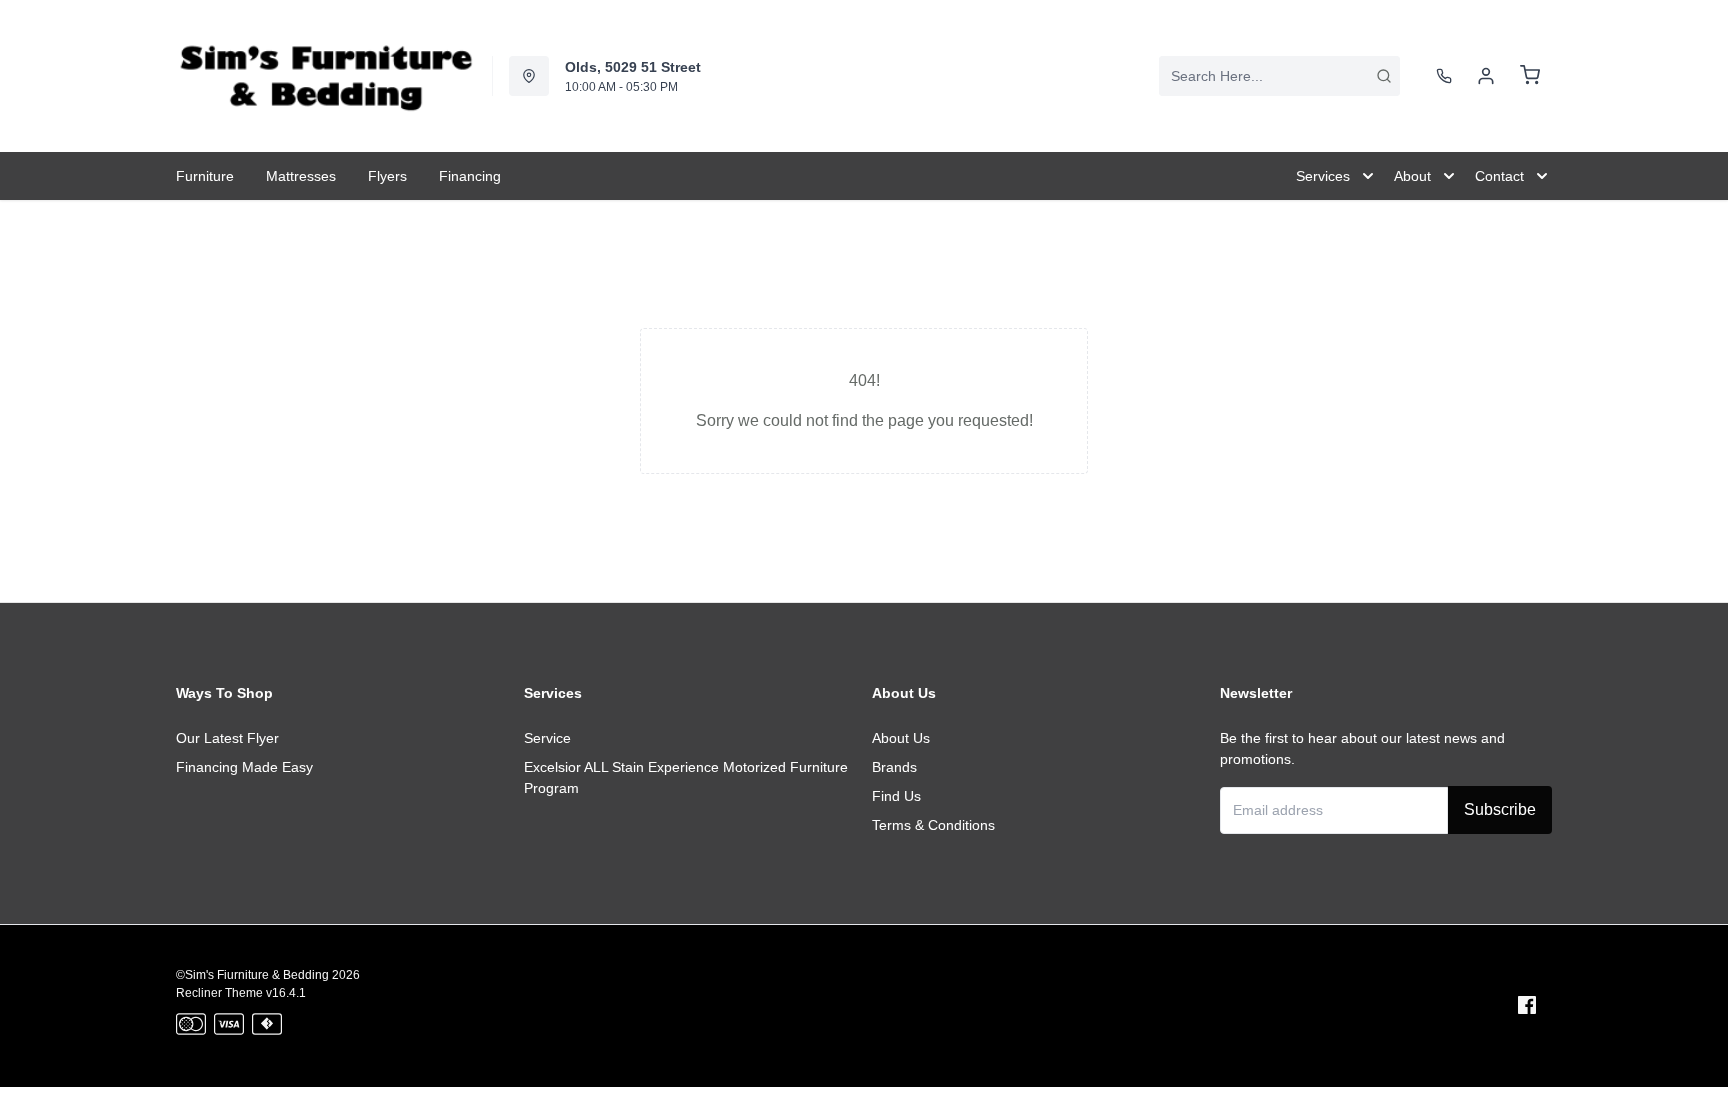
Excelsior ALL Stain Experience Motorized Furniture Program (686, 777)
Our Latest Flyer (227, 738)
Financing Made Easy (244, 767)
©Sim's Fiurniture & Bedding (252, 975)
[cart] (1530, 76)
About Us (901, 738)
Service (547, 738)
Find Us (896, 796)
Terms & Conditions (933, 825)
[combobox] (1279, 76)
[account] (1486, 76)
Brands (894, 767)
